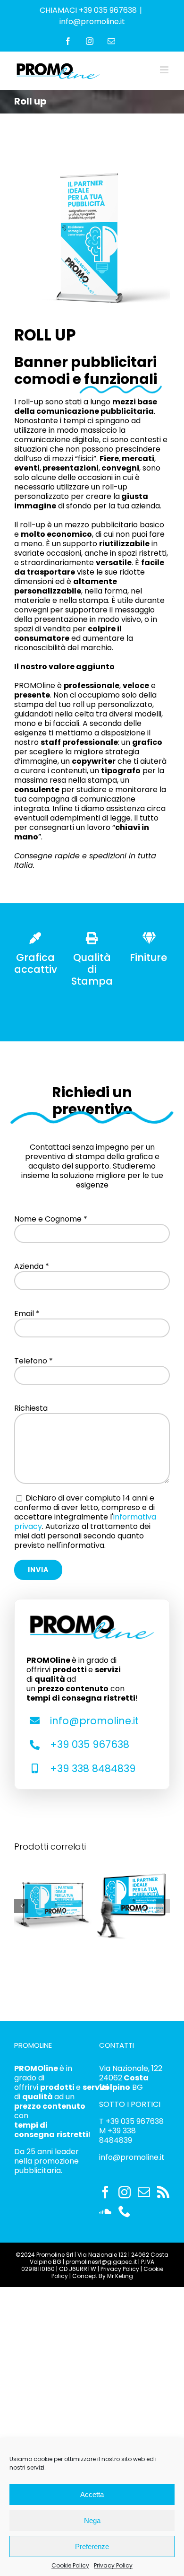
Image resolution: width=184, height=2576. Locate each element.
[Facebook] (105, 2192)
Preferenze (92, 2546)
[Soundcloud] (105, 2211)
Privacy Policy (113, 2565)
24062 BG (124, 2083)
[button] (21, 1906)
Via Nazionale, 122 (131, 2068)
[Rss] (163, 2192)
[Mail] (144, 2192)
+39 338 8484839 (93, 1768)
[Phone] (125, 2211)
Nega (92, 2520)
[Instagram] (125, 2192)
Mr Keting (120, 2276)
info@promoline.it (92, 22)
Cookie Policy (70, 2565)
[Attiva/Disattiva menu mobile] (165, 70)
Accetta (92, 2494)
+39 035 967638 (90, 1744)
